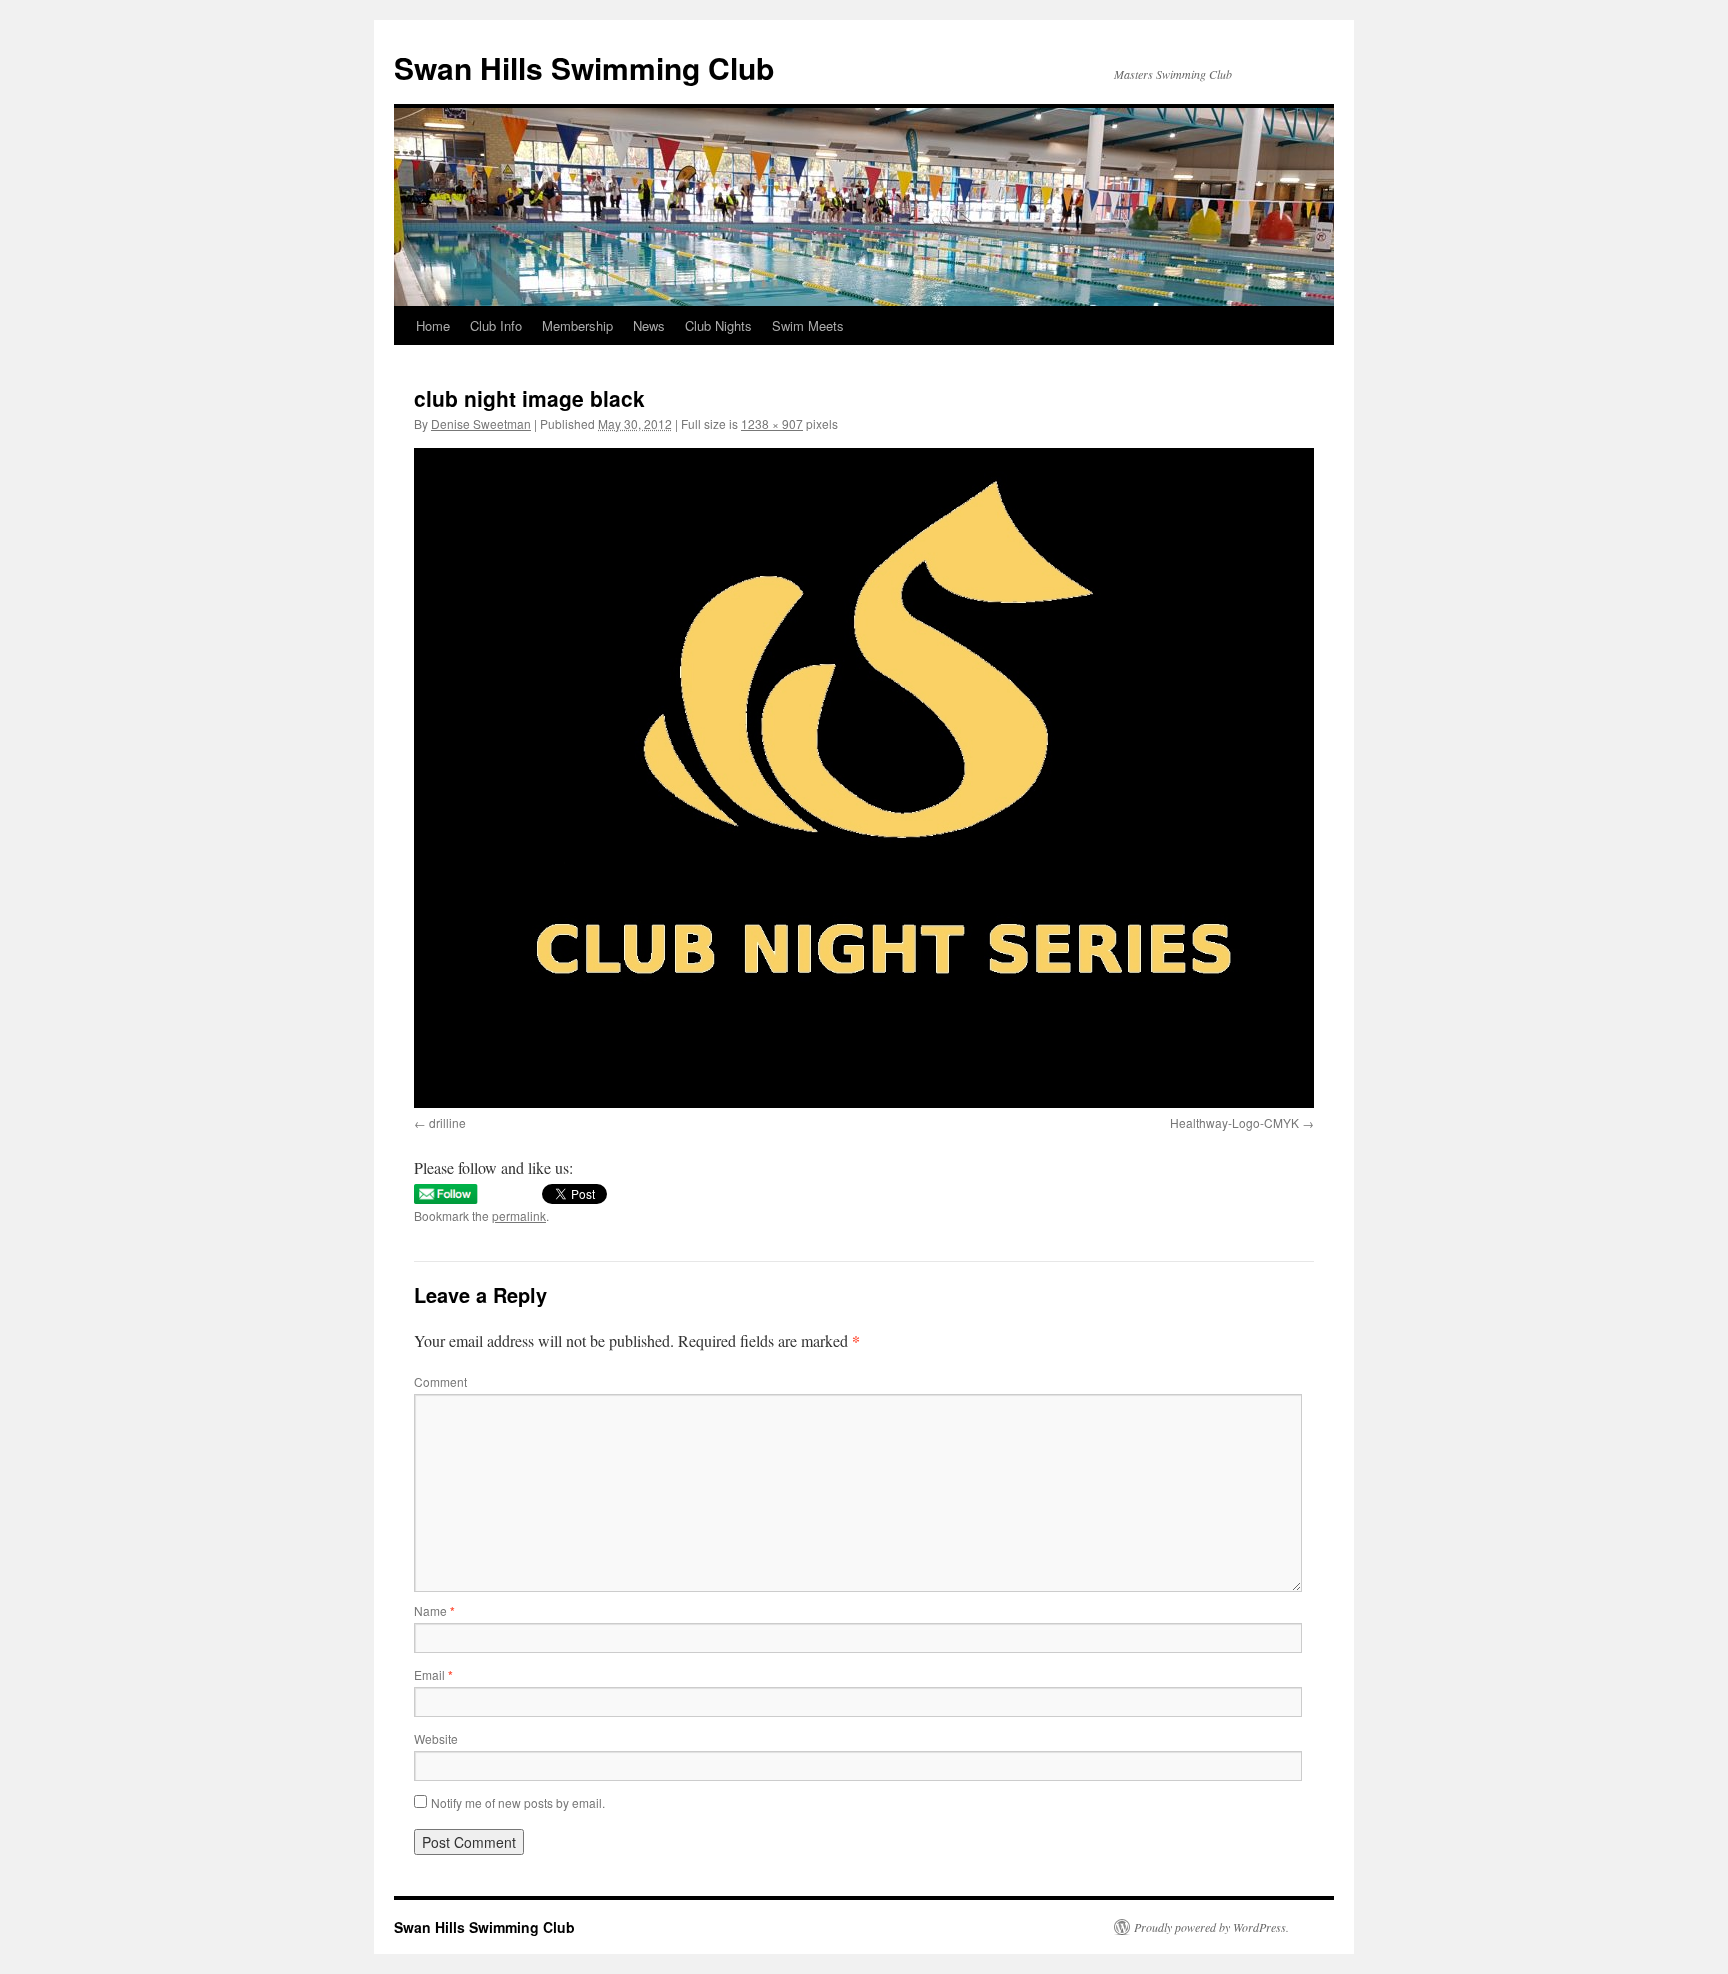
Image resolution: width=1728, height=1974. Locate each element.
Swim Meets (808, 325)
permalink (519, 1215)
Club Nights (718, 325)
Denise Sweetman (481, 423)
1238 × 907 (772, 423)
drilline (447, 1122)
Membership (577, 325)
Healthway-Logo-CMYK (1234, 1122)
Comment (440, 1381)
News (649, 325)
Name (434, 1610)
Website (436, 1738)
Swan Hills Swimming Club (584, 67)
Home (433, 325)
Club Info (496, 325)
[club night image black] (864, 777)
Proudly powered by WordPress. (1211, 1927)
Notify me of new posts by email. (518, 1802)
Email (433, 1674)
